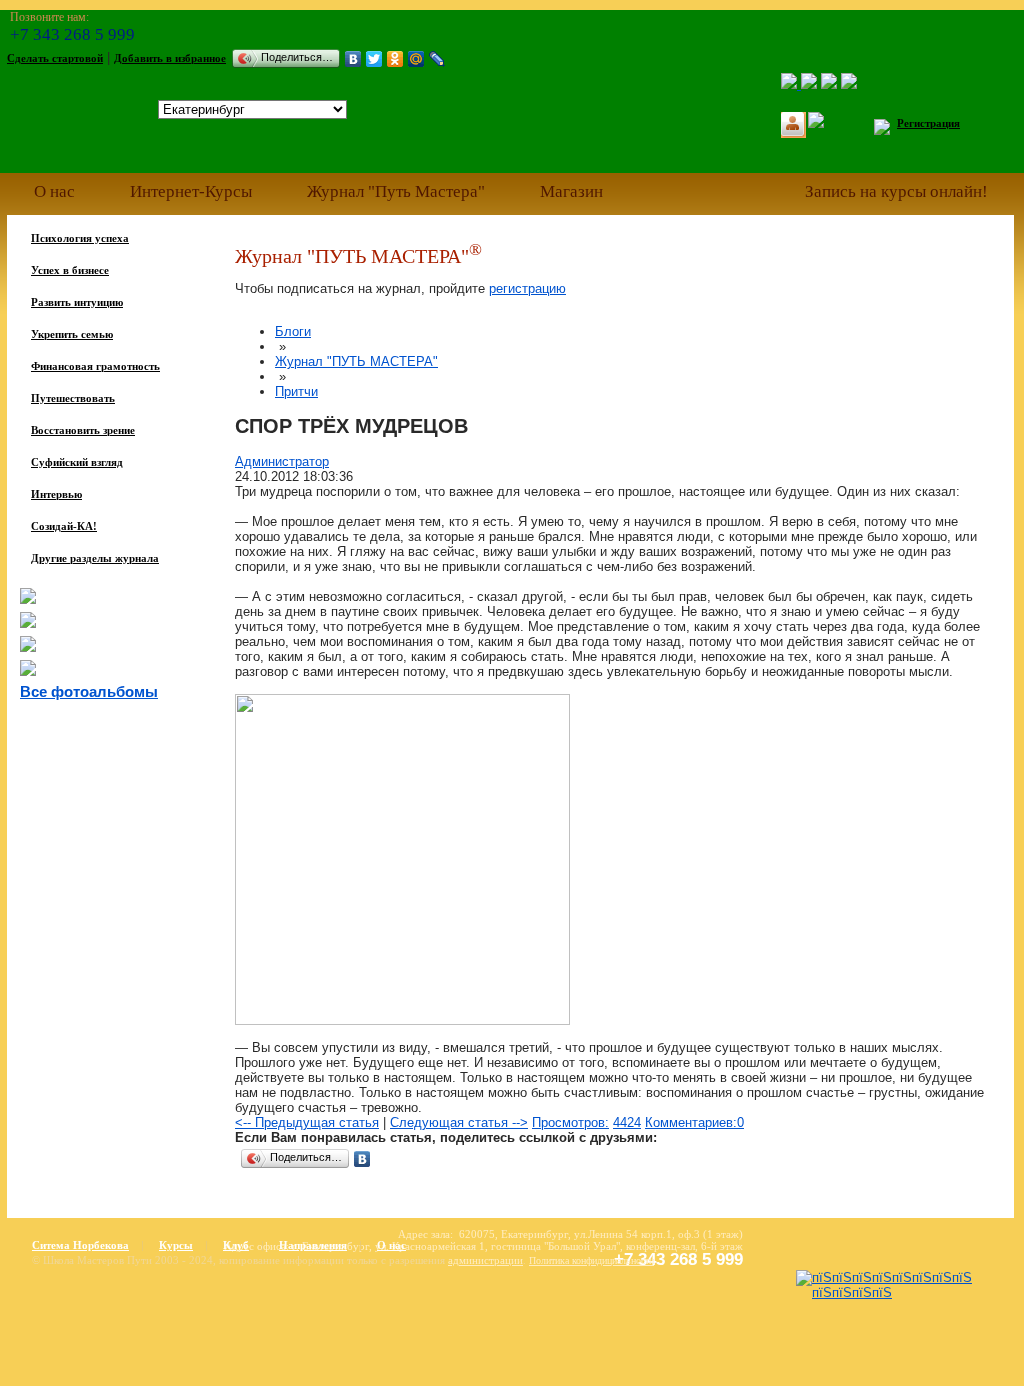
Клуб (236, 1245)
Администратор (282, 461)
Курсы (176, 1245)
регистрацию (527, 288)
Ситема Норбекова (80, 1245)
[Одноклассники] (395, 59)
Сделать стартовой (55, 58)
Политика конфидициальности (591, 1260)
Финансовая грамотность (95, 366)
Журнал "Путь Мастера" (396, 191)
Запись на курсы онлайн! (896, 191)
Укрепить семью (72, 334)
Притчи (296, 391)
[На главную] (791, 84)
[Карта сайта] (849, 84)
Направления (313, 1245)
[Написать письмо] (829, 84)
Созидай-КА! (64, 526)
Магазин (571, 191)
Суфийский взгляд (77, 462)
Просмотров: (570, 1122)
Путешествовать (73, 398)
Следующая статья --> (459, 1122)
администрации (485, 1260)
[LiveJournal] (437, 59)
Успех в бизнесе (70, 270)
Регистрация (928, 123)
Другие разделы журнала (95, 558)
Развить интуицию (77, 302)
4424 (627, 1122)
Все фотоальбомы (89, 692)
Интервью (56, 494)
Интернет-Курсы (191, 191)
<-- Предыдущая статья (307, 1122)
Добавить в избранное (170, 58)
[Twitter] (374, 59)
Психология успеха (80, 238)
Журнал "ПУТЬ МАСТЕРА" (356, 361)
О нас (54, 191)
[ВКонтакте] (353, 59)
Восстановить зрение (83, 430)
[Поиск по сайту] (809, 84)
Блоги (293, 331)
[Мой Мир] (416, 59)
